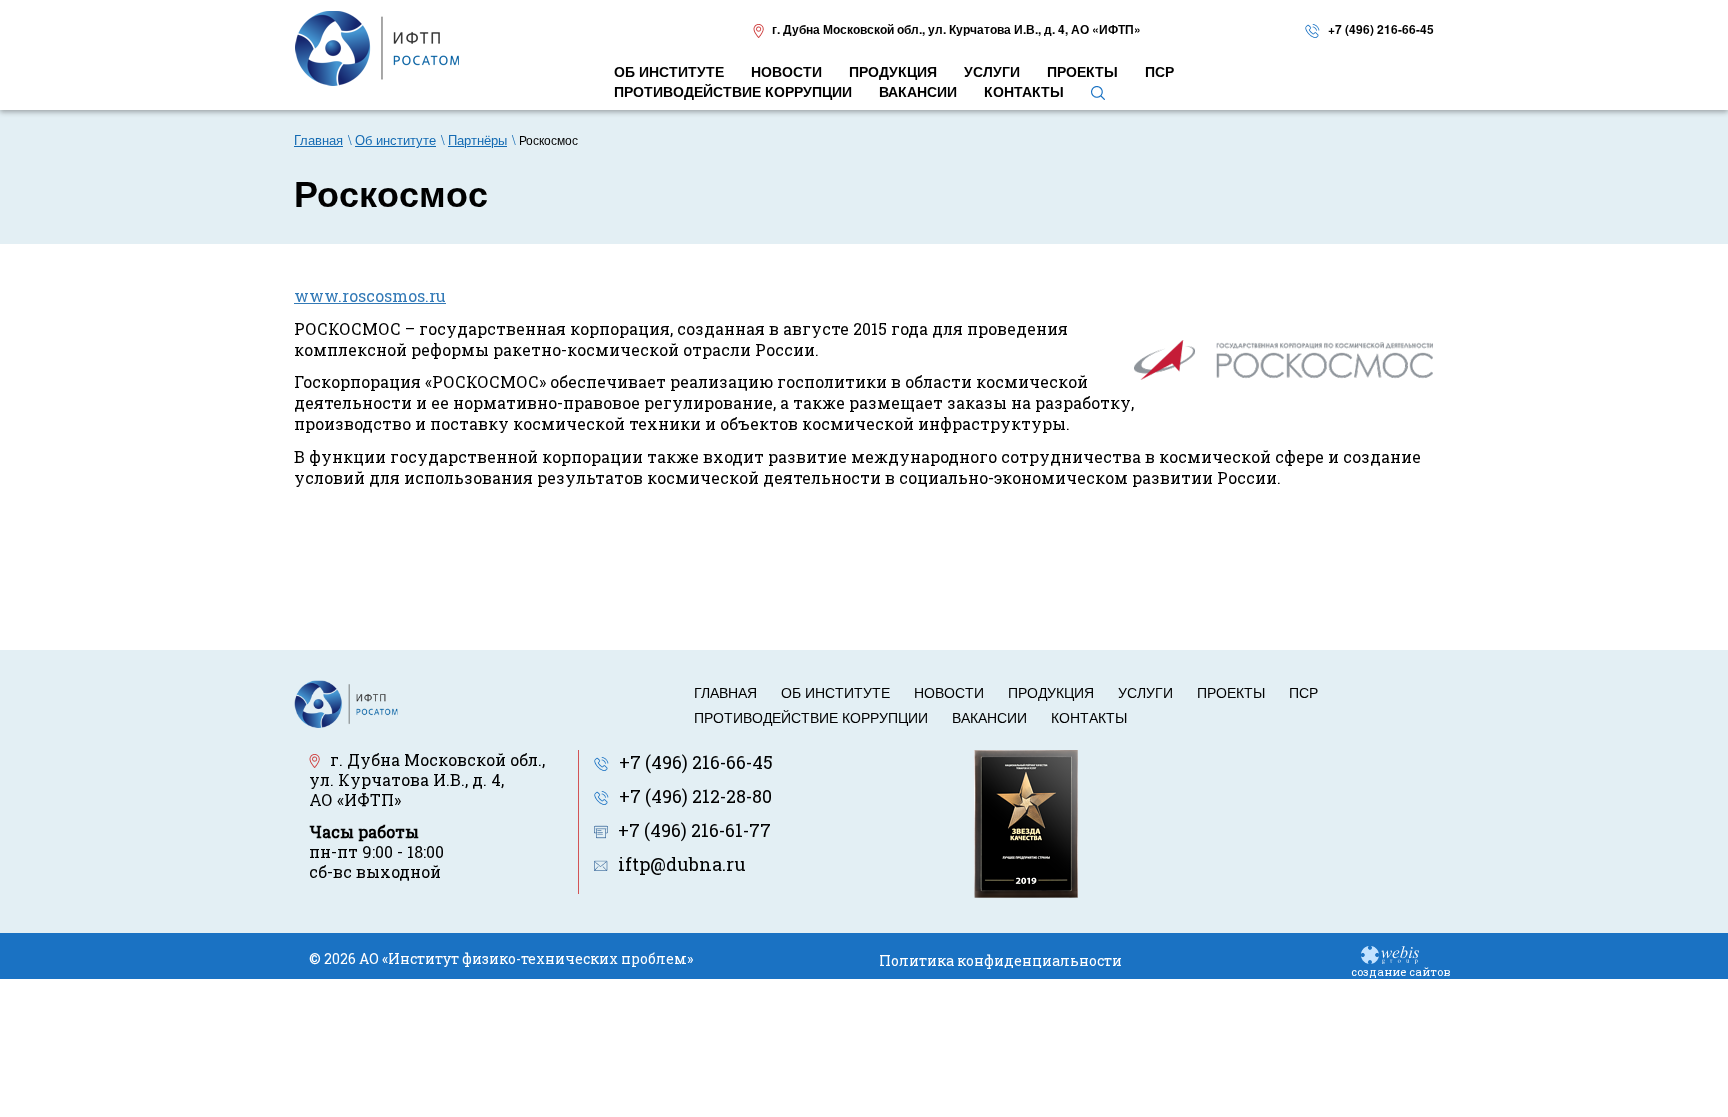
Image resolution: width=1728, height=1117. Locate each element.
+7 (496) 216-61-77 (694, 830)
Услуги (1145, 692)
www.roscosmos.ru (370, 295)
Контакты (1089, 717)
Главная (725, 692)
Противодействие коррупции (811, 717)
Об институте (835, 692)
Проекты (1231, 692)
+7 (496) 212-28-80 (695, 796)
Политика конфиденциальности (1000, 960)
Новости (949, 692)
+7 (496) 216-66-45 (1381, 29)
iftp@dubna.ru (682, 864)
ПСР (1303, 692)
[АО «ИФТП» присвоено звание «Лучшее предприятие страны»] (1026, 821)
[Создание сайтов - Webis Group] (1390, 953)
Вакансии (989, 717)
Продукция (1051, 692)
